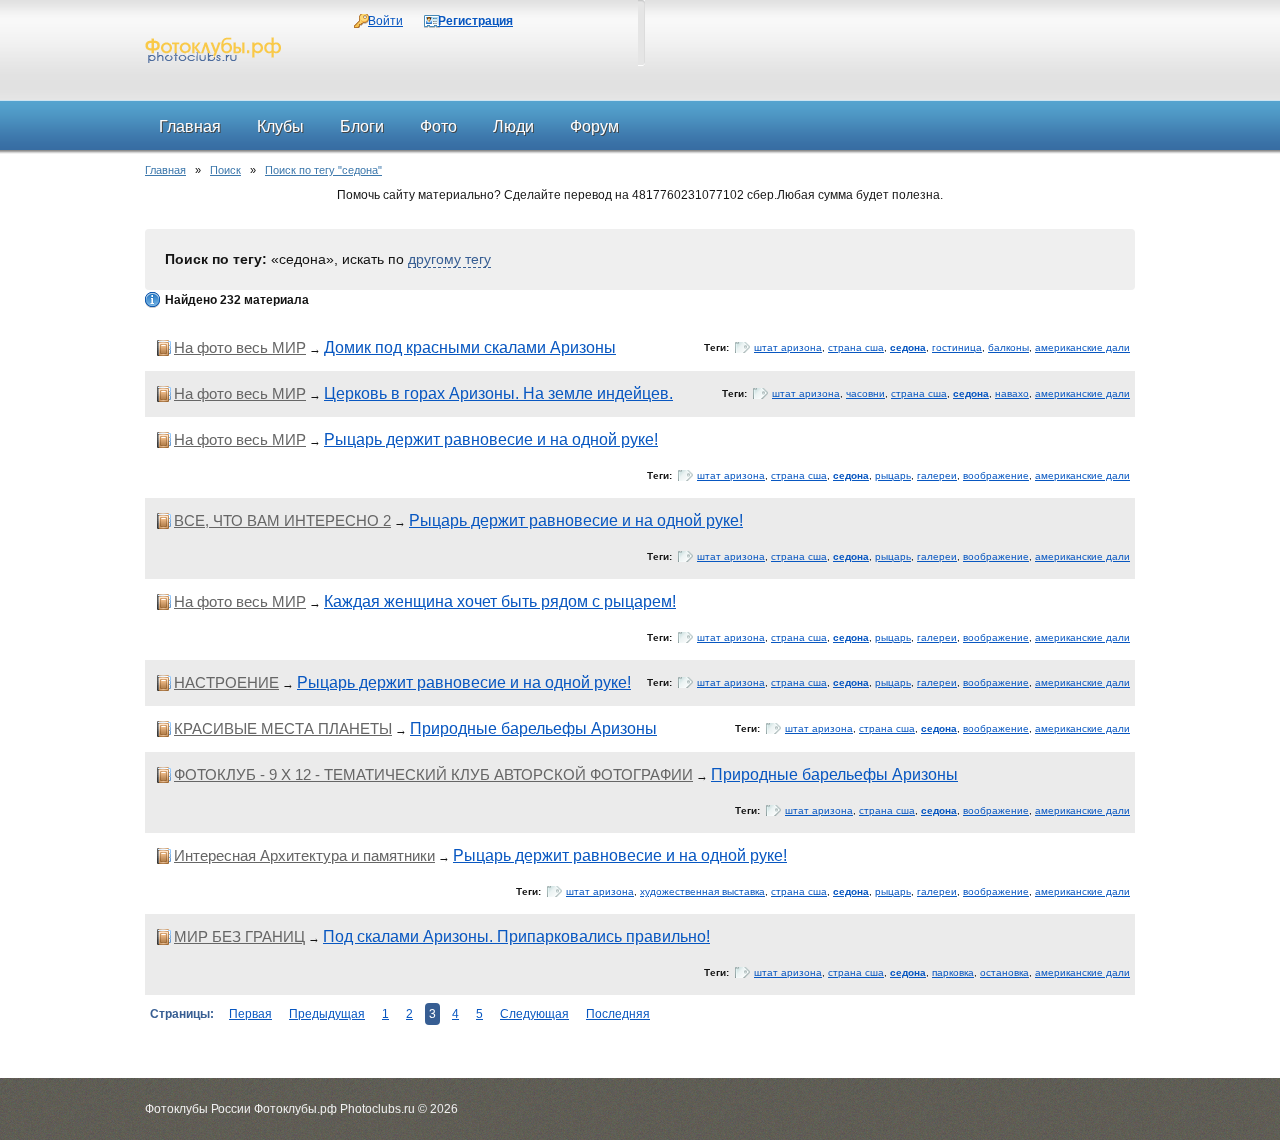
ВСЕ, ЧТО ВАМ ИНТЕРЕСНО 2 (282, 520)
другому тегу (449, 259)
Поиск (225, 170)
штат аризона (788, 347)
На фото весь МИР (240, 347)
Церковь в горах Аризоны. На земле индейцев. (498, 393)
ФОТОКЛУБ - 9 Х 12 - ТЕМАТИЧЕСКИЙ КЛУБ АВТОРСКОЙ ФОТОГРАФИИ (433, 774)
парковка (953, 972)
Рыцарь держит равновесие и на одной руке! (491, 439)
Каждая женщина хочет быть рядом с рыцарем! (500, 601)
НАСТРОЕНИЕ (226, 682)
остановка (1004, 972)
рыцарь (893, 475)
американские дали (1082, 347)
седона (908, 347)
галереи (937, 475)
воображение (996, 475)
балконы (1008, 347)
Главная (165, 170)
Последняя (618, 1014)
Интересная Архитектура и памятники (304, 855)
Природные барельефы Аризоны (533, 728)
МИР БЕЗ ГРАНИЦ (239, 936)
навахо (1012, 393)
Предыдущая (327, 1014)
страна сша (856, 347)
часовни (865, 393)
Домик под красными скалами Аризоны (470, 347)
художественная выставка (702, 891)
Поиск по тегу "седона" (323, 170)
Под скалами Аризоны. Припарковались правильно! (516, 936)
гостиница (957, 347)
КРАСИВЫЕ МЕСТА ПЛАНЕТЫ (283, 728)
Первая (250, 1014)
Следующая (534, 1014)
